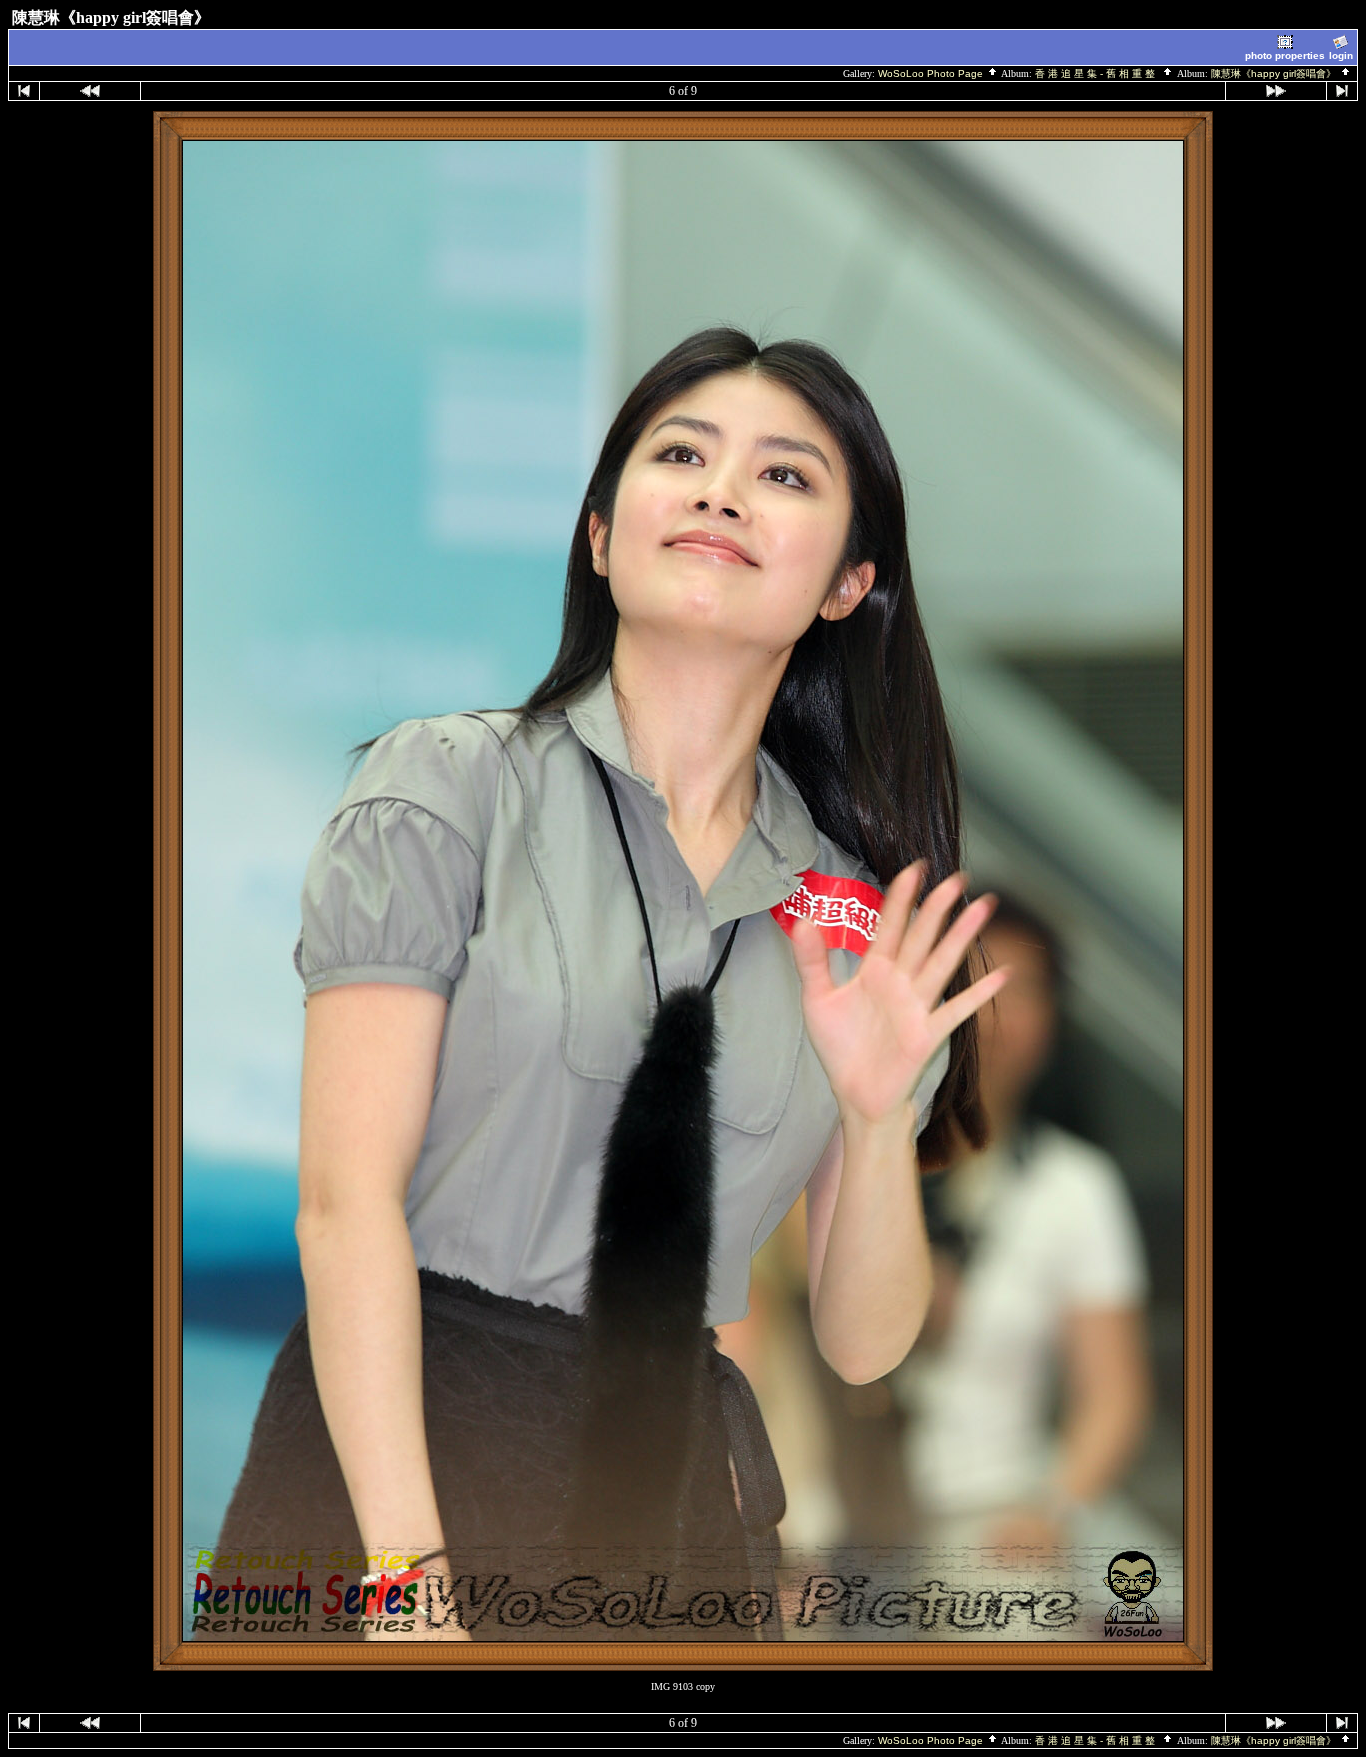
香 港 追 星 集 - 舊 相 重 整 (1098, 73)
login (1341, 55)
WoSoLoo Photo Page (932, 73)
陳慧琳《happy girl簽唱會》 (1275, 73)
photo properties (1285, 55)
